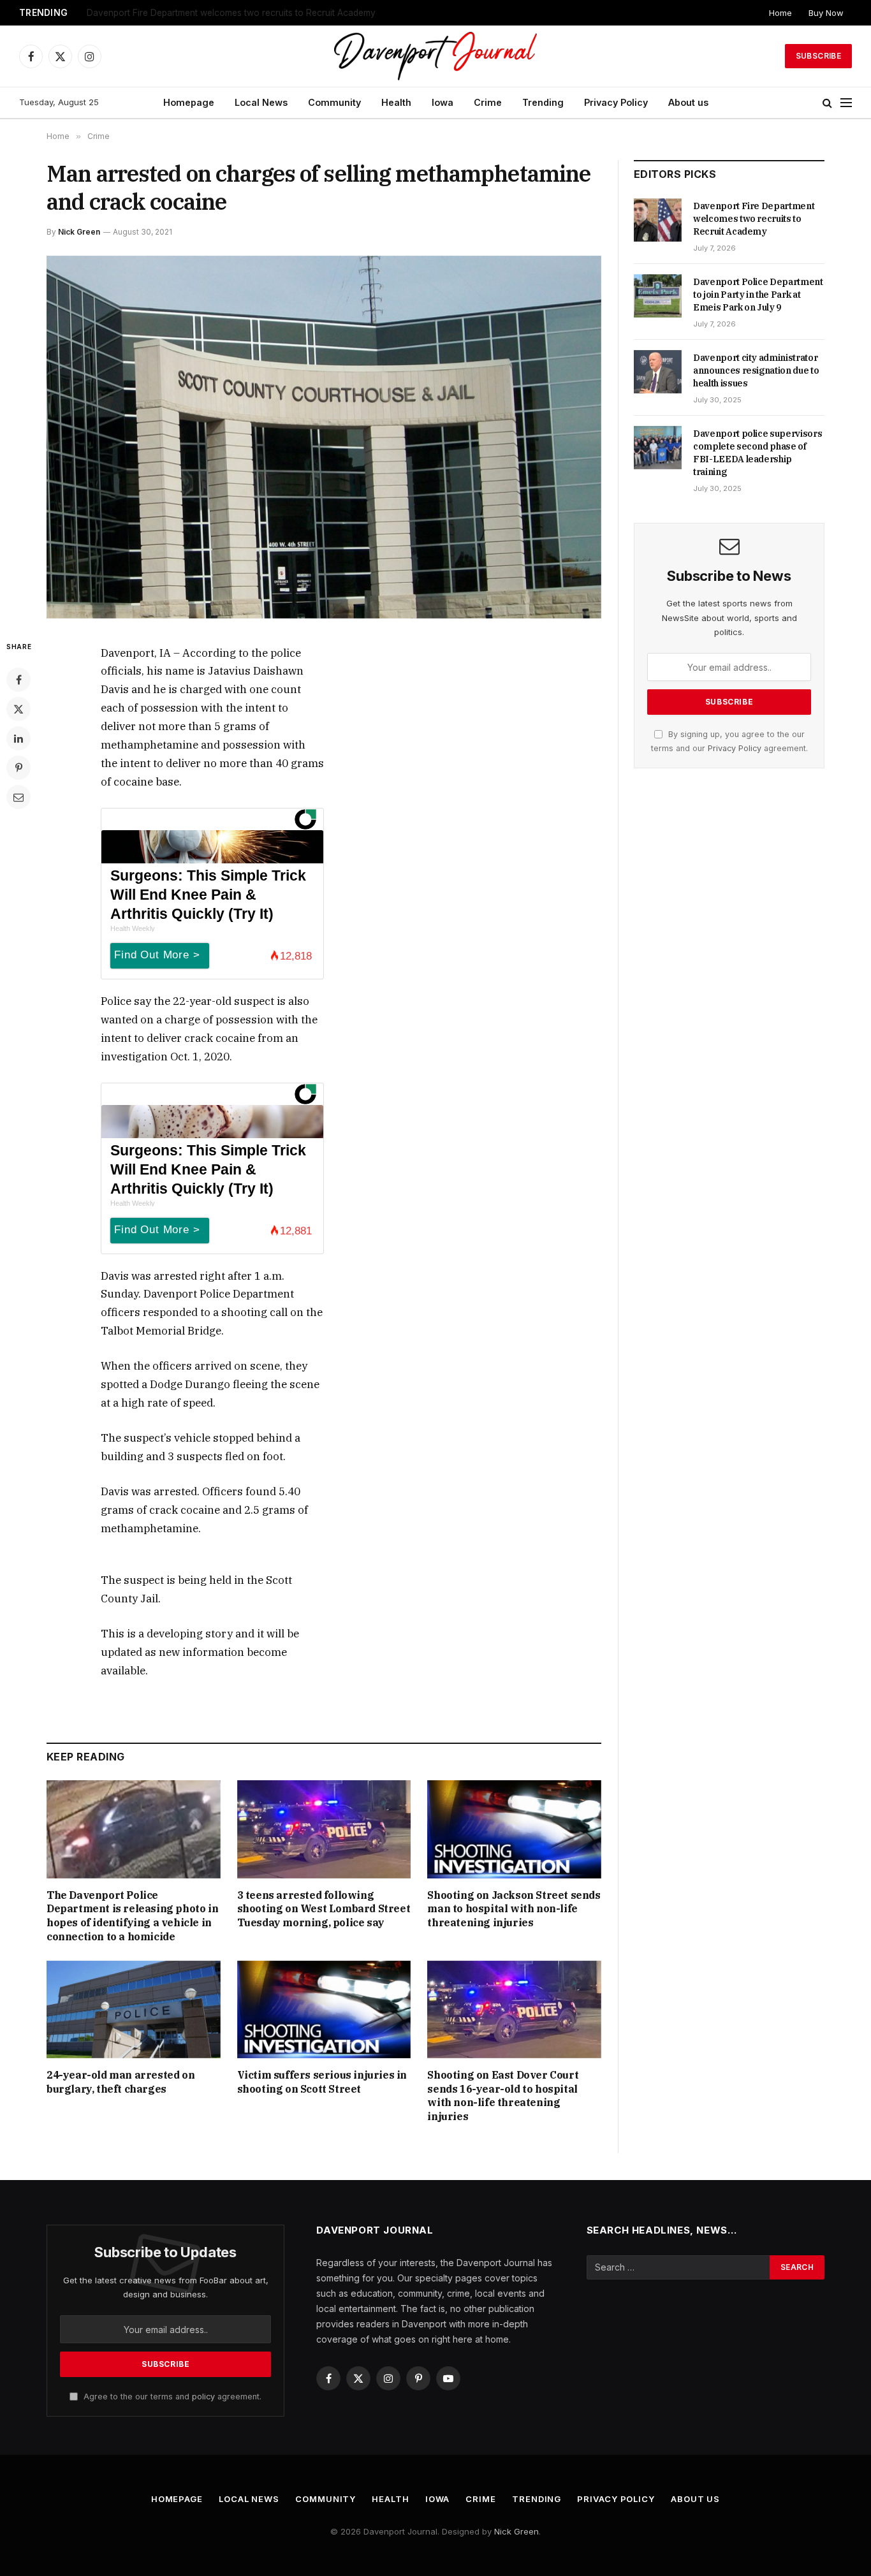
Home (780, 13)
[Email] (18, 797)
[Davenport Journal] (436, 56)
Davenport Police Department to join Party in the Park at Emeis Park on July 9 (246, 13)
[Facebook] (18, 680)
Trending (543, 102)
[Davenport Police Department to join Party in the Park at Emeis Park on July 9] (658, 296)
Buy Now (826, 13)
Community (334, 102)
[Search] (827, 103)
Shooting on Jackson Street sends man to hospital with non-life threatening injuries (514, 1909)
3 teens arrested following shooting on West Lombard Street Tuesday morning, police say (324, 1909)
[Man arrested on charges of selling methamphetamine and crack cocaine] (324, 437)
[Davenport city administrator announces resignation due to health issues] (658, 372)
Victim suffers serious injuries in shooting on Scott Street (322, 2082)
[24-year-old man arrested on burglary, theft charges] (134, 2009)
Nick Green (79, 232)
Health (396, 102)
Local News (261, 102)
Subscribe (818, 56)
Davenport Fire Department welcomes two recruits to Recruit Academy (754, 219)
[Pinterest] (18, 768)
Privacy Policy (616, 102)
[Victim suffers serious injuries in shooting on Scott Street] (324, 2009)
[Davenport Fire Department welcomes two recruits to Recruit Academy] (658, 220)
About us (688, 102)
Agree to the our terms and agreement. (171, 2397)
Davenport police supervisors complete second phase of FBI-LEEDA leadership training (758, 453)
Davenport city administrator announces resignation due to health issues (756, 370)
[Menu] (846, 103)
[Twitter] (18, 709)
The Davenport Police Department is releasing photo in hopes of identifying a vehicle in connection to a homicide (132, 1916)
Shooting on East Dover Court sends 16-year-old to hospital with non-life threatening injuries (503, 2096)
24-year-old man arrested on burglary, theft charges (121, 2082)
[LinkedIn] (18, 738)
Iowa (443, 102)
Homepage (189, 102)
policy (203, 2397)
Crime (488, 102)
